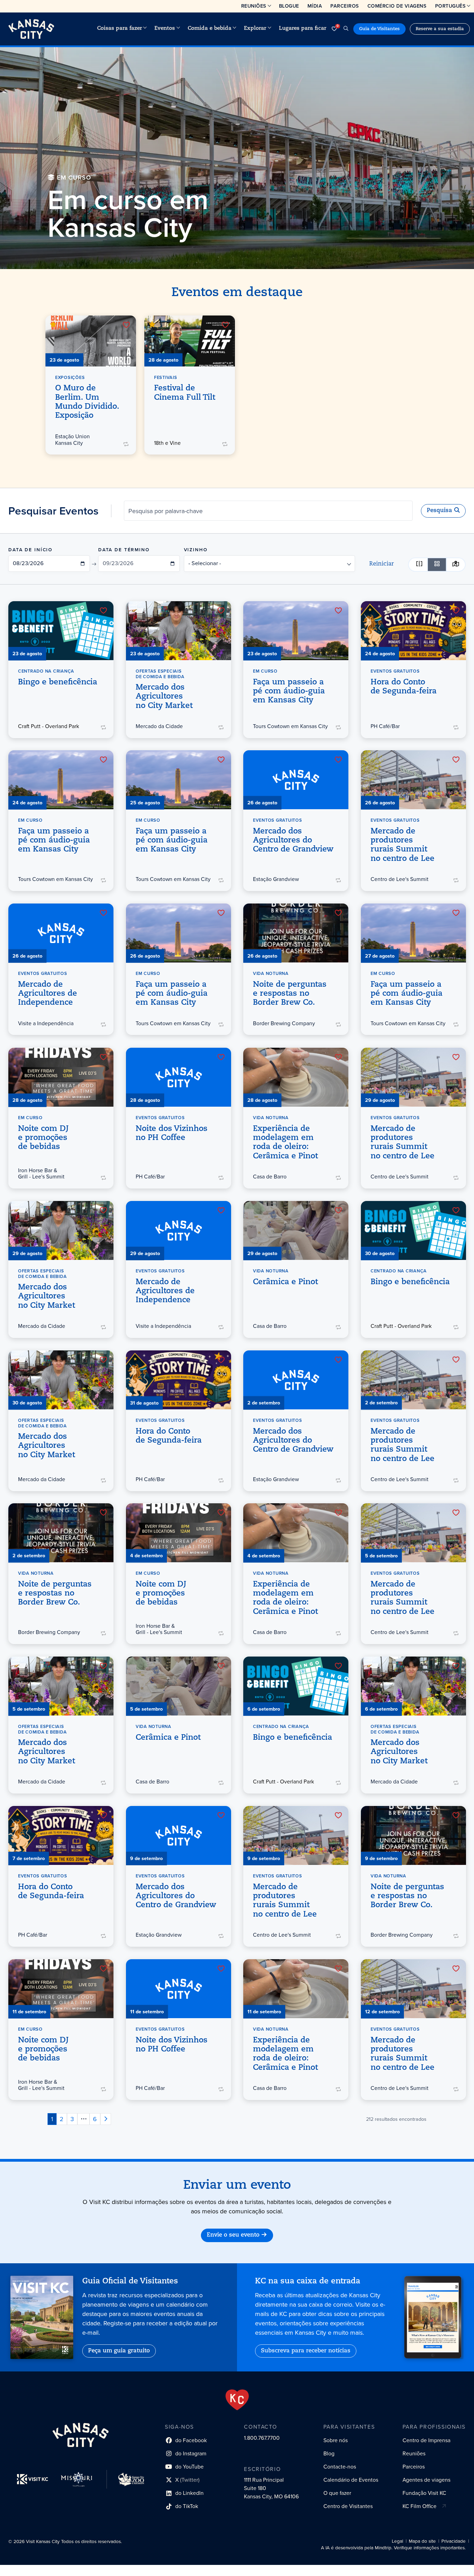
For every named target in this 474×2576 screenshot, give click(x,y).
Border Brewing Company (284, 1023)
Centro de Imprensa (426, 2440)
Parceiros (345, 6)
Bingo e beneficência (58, 682)
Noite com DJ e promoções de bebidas (43, 1138)
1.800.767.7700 (262, 2438)
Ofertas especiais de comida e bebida (160, 674)
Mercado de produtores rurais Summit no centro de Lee (403, 845)
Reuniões (254, 6)
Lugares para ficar (303, 29)
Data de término (124, 550)
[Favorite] (126, 325)
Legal (397, 2541)
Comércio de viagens (397, 6)
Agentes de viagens (426, 2480)
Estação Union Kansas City (73, 440)
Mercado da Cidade (159, 726)
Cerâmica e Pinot (285, 1282)
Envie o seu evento (233, 2235)
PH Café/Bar (385, 726)
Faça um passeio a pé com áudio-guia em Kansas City (289, 691)
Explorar (255, 29)
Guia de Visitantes (379, 29)
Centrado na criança (46, 671)
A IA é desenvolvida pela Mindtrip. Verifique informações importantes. (393, 2548)
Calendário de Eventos (351, 2480)
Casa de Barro (270, 1177)
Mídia (315, 6)
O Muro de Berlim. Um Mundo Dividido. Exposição (87, 402)
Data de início (30, 550)
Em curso (265, 671)
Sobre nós (336, 2440)
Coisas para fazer (120, 29)
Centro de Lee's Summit (400, 879)
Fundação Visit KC (424, 2493)
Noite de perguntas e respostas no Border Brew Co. (290, 994)
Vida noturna (271, 973)
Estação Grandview (276, 879)
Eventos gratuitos (395, 671)
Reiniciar (382, 564)
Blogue (289, 6)
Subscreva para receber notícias (306, 2351)
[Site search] (346, 29)
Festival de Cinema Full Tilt (185, 393)
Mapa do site (422, 2541)
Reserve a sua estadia (440, 29)
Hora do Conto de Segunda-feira (404, 687)
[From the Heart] (237, 2400)
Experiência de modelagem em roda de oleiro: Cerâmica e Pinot (285, 1142)
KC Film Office (420, 2506)
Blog (329, 2453)
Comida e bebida (210, 29)
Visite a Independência (46, 1023)
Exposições (70, 377)
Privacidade (454, 2541)
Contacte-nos (340, 2467)
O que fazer (337, 2493)
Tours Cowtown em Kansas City (290, 726)
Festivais (166, 377)
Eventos (165, 29)
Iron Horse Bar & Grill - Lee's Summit (41, 1173)
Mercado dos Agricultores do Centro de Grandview (293, 841)
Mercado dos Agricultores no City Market (164, 697)
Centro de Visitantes (348, 2506)
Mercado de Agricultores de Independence (48, 994)
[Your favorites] (334, 29)
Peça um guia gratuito (119, 2351)
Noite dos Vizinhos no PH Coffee (172, 1133)
